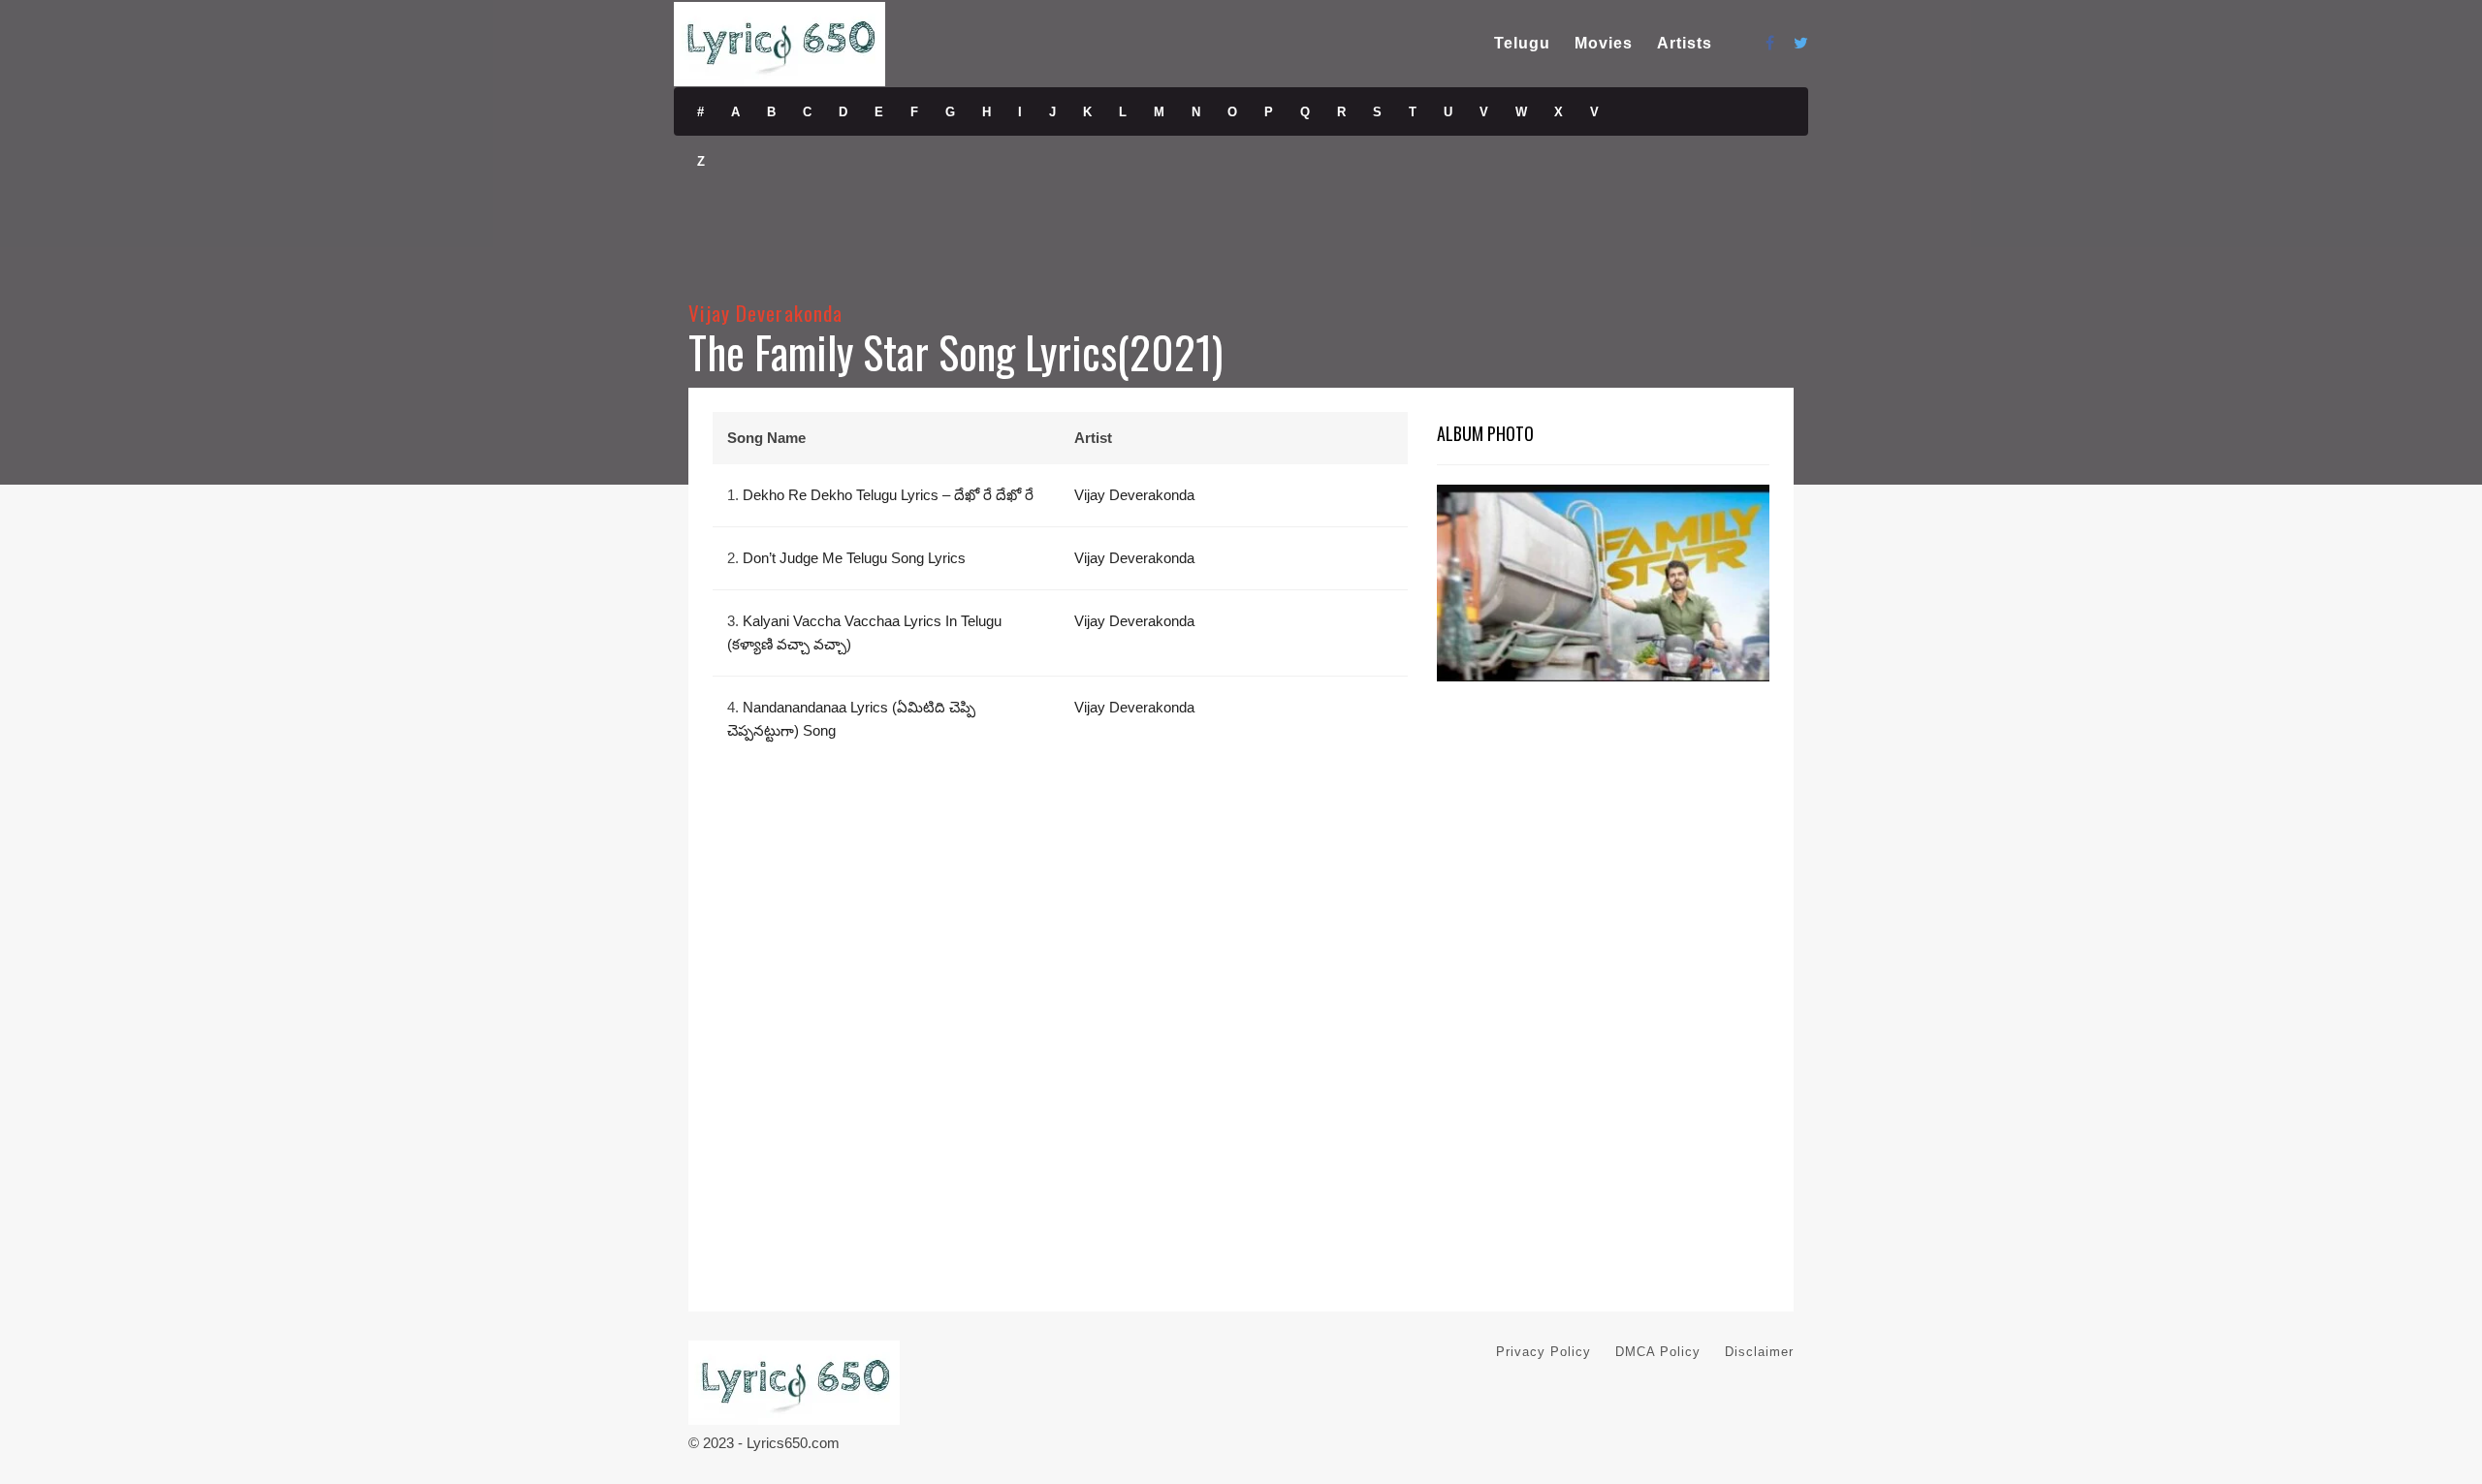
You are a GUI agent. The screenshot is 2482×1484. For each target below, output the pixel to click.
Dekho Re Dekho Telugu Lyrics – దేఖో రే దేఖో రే (888, 495)
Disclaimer (1759, 1352)
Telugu (1522, 43)
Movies (1604, 43)
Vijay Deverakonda (765, 313)
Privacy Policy (1543, 1352)
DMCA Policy (1658, 1352)
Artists (1685, 43)
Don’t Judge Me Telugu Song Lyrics (854, 558)
